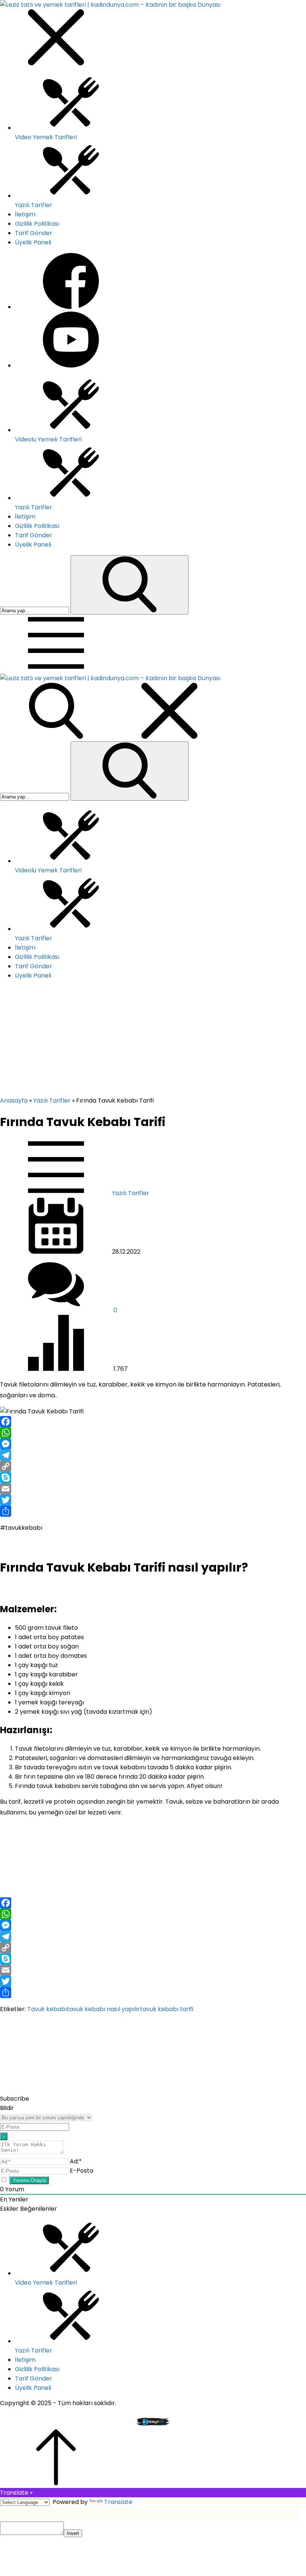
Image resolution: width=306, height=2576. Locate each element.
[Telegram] (153, 1455)
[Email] (153, 1489)
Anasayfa (14, 1101)
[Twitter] (153, 1500)
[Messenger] (153, 1444)
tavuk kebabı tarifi (167, 2009)
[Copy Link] (153, 1466)
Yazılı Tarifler (52, 1101)
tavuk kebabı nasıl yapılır (103, 2009)
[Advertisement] (153, 1040)
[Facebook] (153, 1422)
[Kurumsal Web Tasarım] (153, 2425)
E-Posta (82, 2171)
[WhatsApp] (153, 1433)
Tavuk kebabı (47, 2009)
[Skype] (153, 1478)
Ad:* (76, 2161)
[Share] (153, 1511)
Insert (73, 2533)
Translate (118, 2502)
